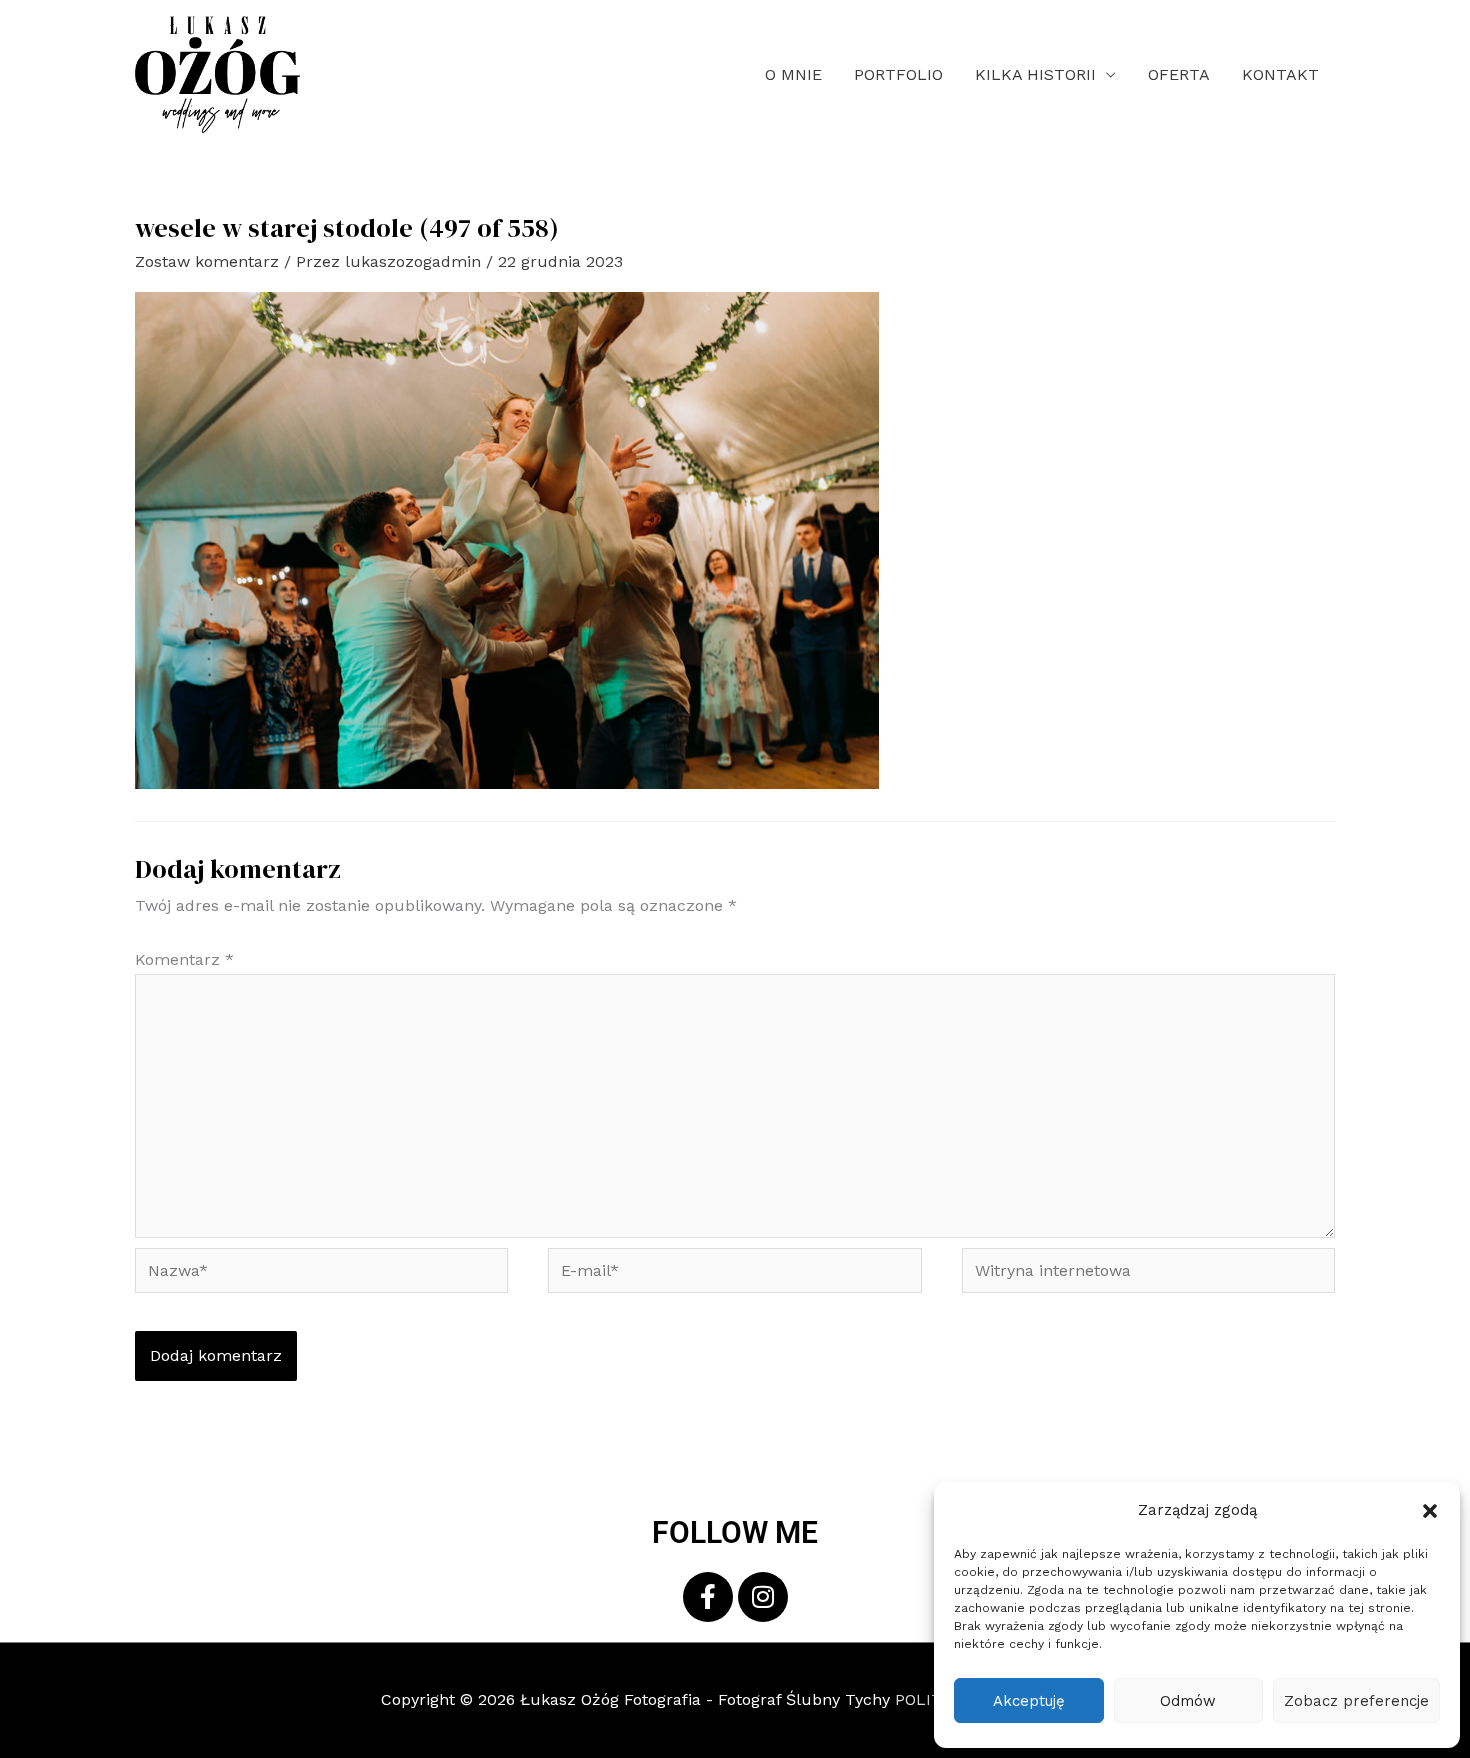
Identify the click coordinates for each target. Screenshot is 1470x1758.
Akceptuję (1029, 1701)
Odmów (1188, 1701)
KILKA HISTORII (1035, 74)
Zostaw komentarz (207, 261)
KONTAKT (1280, 74)
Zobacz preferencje (1356, 1701)
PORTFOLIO (898, 74)
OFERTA (1179, 74)
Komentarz (184, 959)
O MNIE (793, 74)
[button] (1430, 1511)
